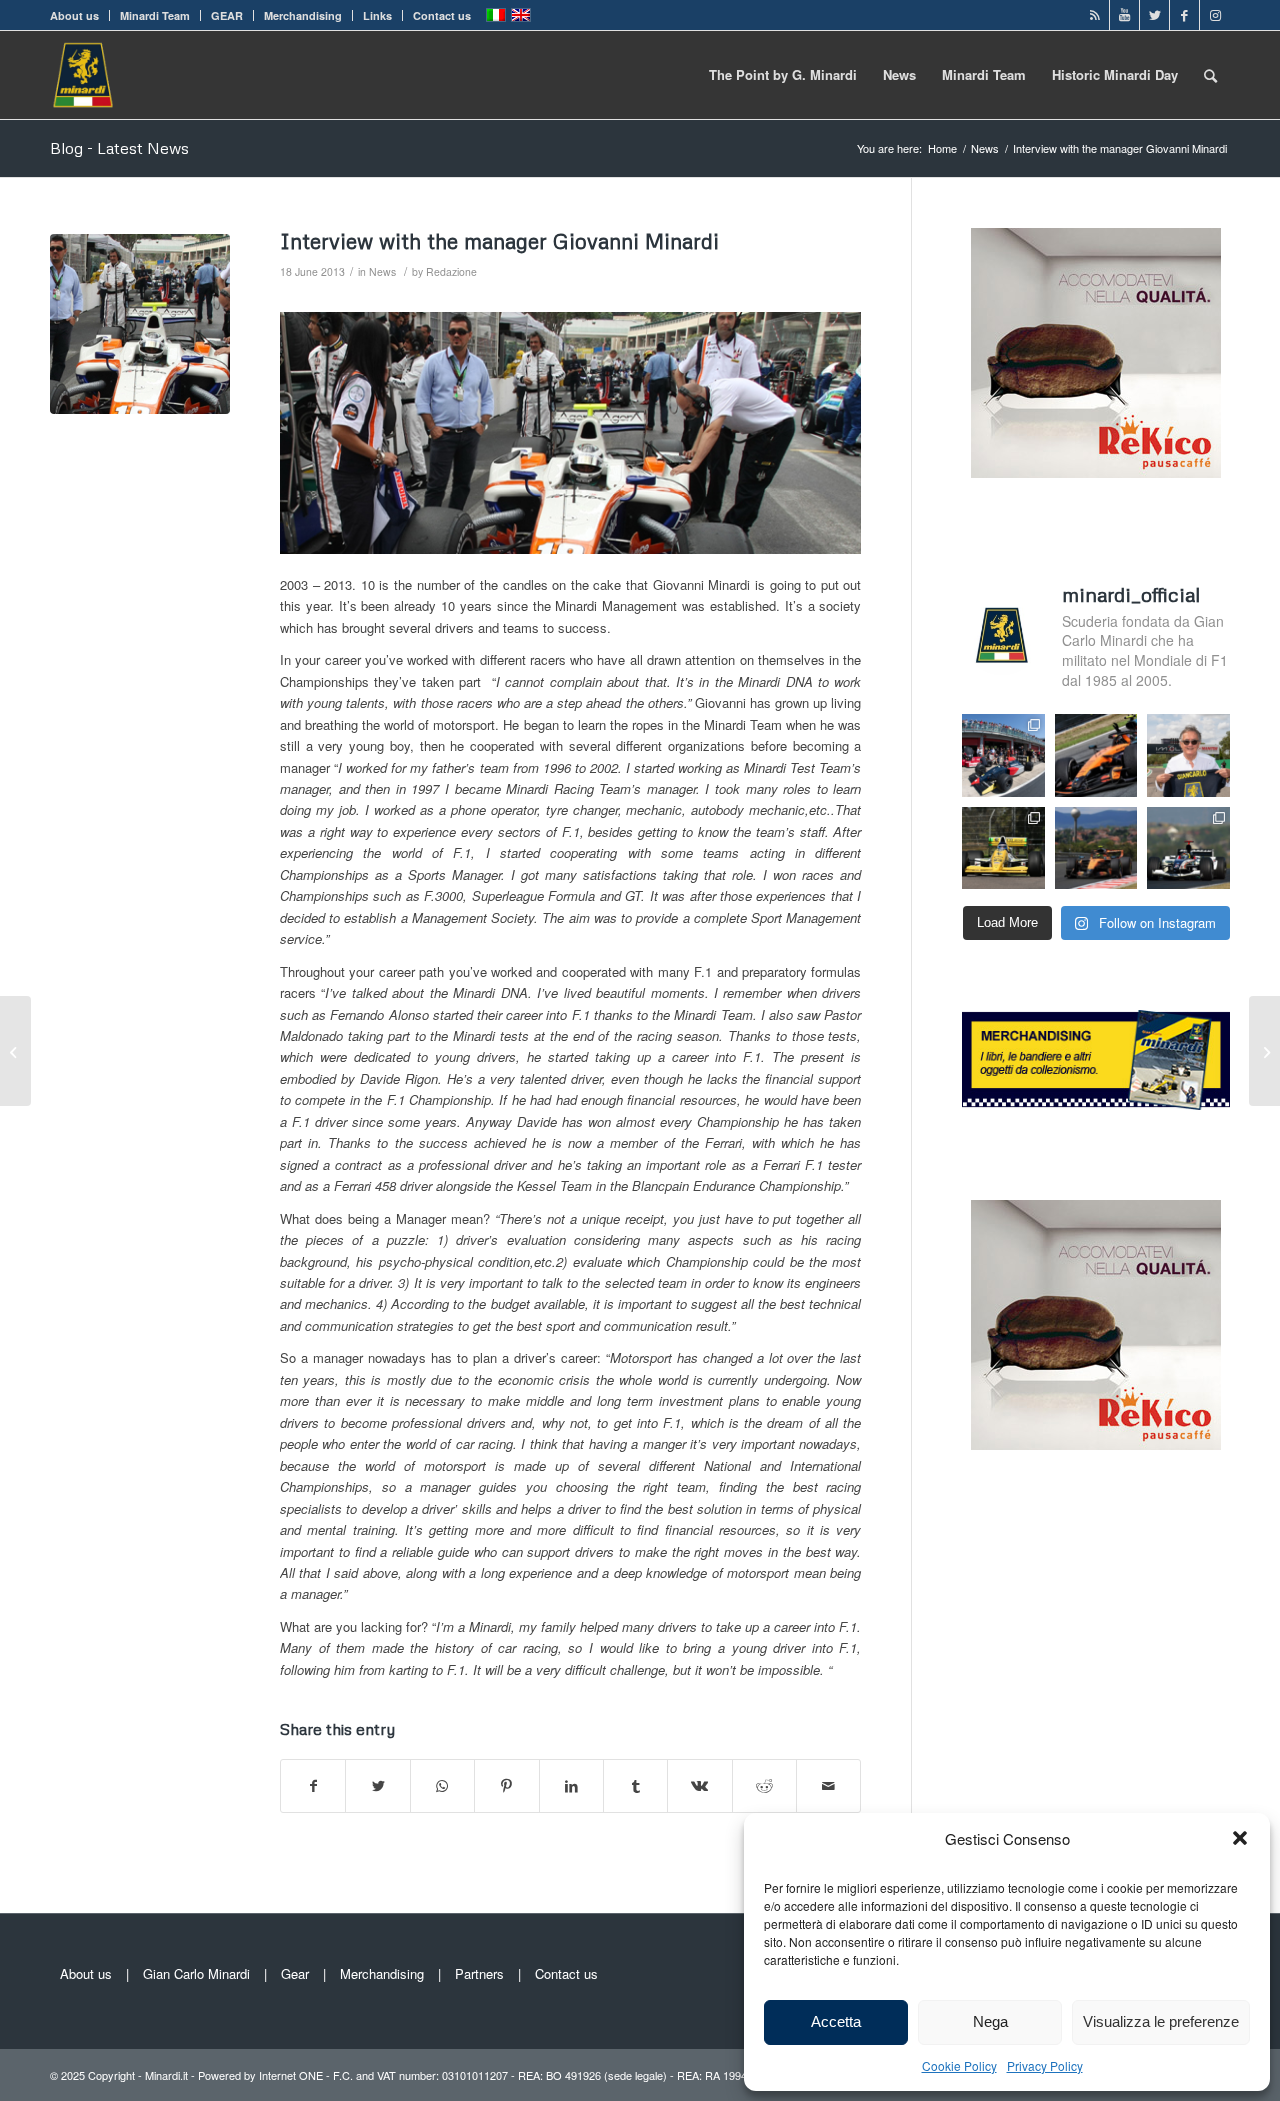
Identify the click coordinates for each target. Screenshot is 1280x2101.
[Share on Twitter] (377, 1786)
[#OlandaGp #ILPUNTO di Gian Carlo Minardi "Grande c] (1096, 755)
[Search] (1210, 75)
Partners (479, 1973)
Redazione (451, 271)
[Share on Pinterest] (506, 1786)
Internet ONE (291, 2075)
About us (74, 15)
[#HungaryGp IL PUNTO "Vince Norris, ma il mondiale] (1096, 848)
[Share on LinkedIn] (571, 1786)
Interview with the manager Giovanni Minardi (499, 241)
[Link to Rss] (1094, 15)
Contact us (442, 15)
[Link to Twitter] (1154, 15)
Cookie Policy (959, 2065)
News (382, 271)
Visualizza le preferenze (1161, 2021)
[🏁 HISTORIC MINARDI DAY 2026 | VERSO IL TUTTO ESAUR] (1003, 848)
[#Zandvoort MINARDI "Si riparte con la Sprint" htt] (1188, 755)
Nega (990, 2021)
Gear (295, 1973)
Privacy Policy (1045, 2065)
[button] (1240, 1838)
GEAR (227, 15)
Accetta (836, 2021)
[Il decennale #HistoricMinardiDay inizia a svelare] (1003, 755)
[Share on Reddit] (764, 1786)
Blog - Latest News (119, 148)
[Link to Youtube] (1124, 15)
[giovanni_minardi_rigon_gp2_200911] (140, 324)
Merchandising (303, 15)
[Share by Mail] (828, 1786)
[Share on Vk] (699, 1786)
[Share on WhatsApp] (442, 1786)
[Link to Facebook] (1184, 15)
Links (377, 15)
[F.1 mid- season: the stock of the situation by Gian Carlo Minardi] (1264, 1051)
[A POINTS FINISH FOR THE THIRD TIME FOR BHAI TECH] (15, 1051)
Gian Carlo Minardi (196, 1973)
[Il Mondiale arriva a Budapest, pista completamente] (1188, 848)
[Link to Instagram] (1215, 15)
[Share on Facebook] (313, 1786)
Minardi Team (155, 15)
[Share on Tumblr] (635, 1786)
